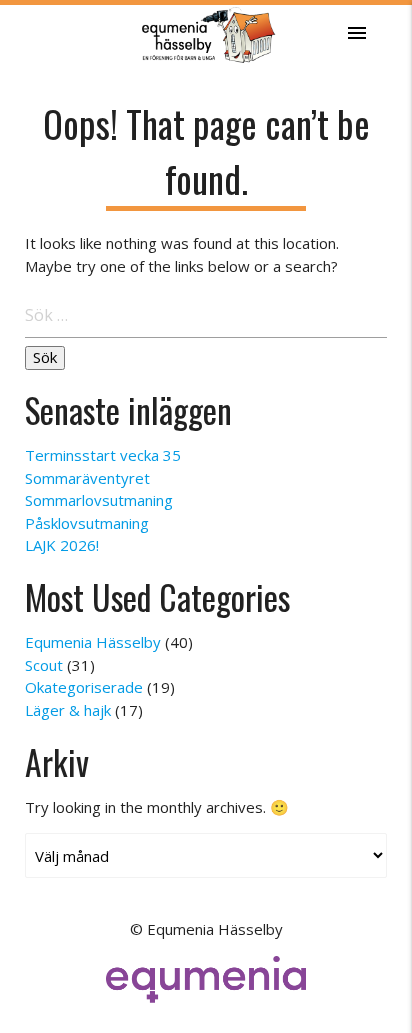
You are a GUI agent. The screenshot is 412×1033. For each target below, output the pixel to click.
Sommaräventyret (87, 478)
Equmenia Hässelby (93, 642)
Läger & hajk (68, 710)
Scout (44, 665)
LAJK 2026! (62, 545)
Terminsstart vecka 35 (103, 455)
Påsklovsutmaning (87, 523)
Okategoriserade (84, 687)
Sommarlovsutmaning (99, 500)
